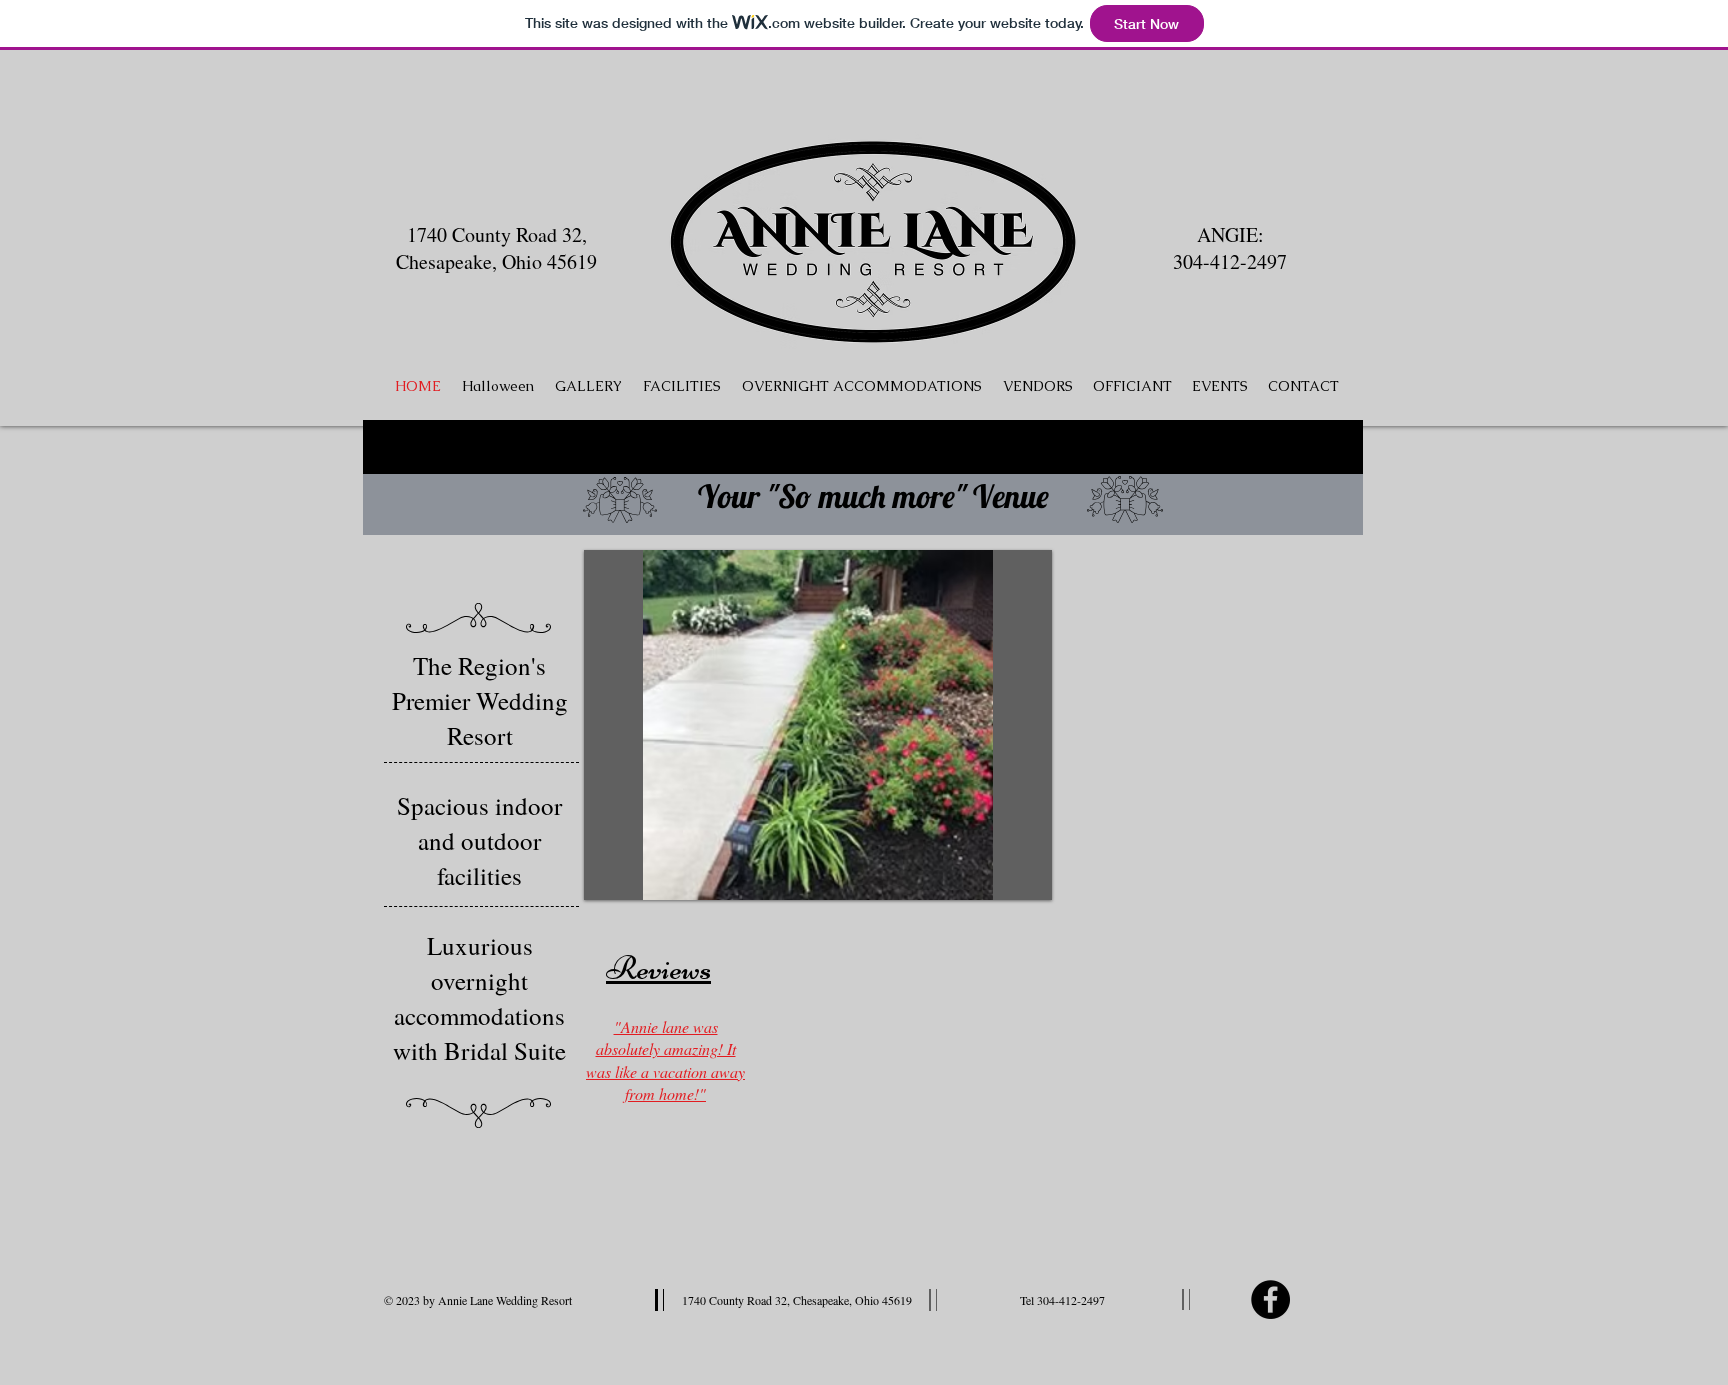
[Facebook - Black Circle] (1270, 1299)
